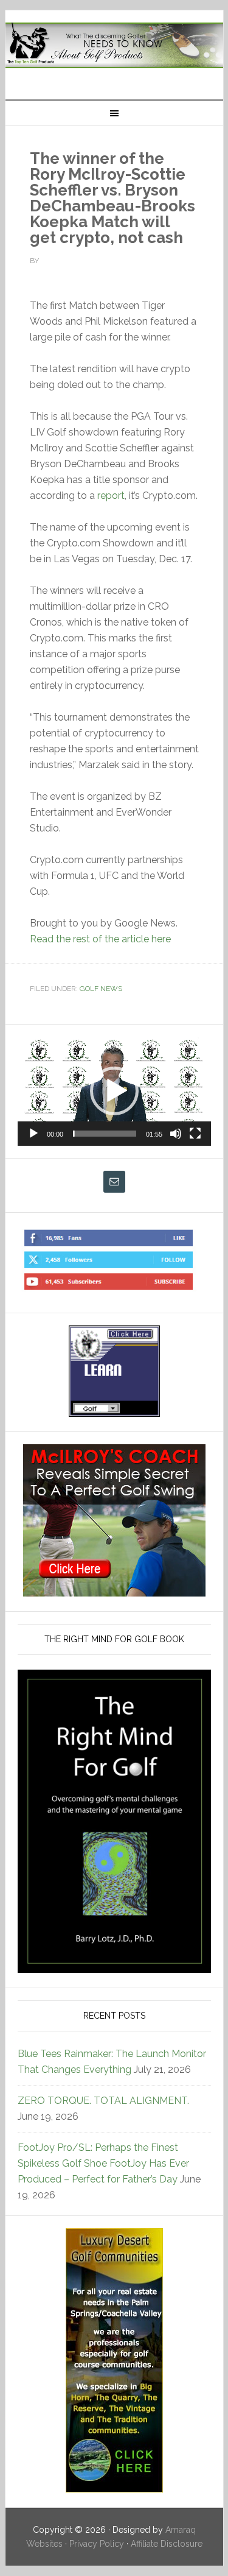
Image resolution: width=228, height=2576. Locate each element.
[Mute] (176, 1134)
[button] (114, 1091)
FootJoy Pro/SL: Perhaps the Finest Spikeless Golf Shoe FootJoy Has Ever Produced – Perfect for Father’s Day (103, 2163)
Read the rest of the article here (100, 939)
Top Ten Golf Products (114, 50)
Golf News (101, 989)
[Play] (33, 1134)
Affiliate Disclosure (167, 2544)
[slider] (105, 1134)
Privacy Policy (97, 2544)
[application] (114, 1091)
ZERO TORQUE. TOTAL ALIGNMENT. (103, 2101)
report (111, 496)
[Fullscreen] (195, 1134)
